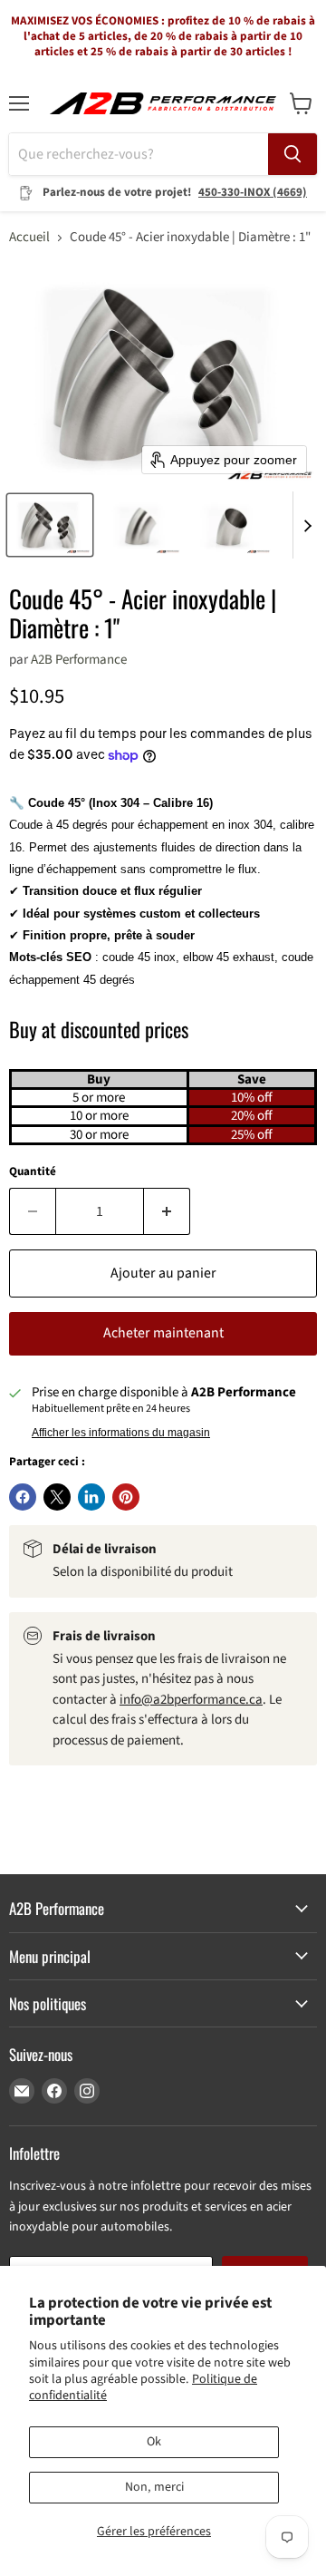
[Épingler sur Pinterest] (126, 1497)
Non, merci (154, 2487)
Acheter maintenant (163, 1333)
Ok (154, 2442)
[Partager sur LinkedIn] (91, 1497)
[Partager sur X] (57, 1497)
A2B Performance (79, 660)
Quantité (33, 1172)
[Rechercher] (292, 154)
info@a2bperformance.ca (191, 1700)
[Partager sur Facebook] (23, 1497)
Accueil (29, 237)
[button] (50, 525)
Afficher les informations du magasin (121, 1433)
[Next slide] (307, 525)
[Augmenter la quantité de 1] (167, 1211)
